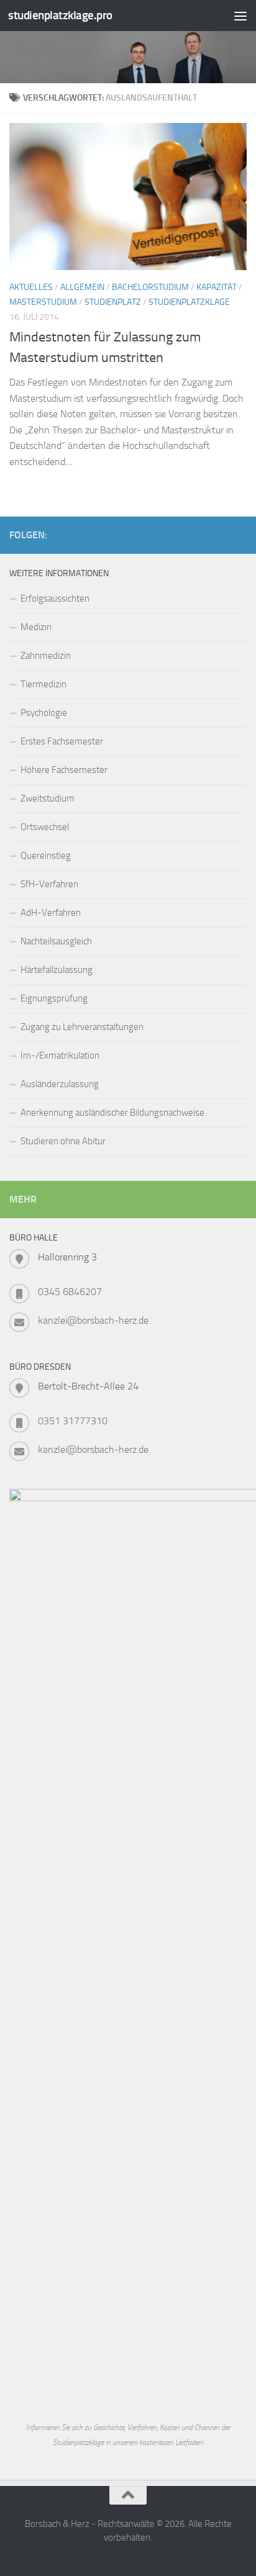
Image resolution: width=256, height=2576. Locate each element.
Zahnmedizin (46, 656)
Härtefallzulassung (57, 970)
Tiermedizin (43, 684)
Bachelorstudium (150, 287)
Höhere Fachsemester (64, 770)
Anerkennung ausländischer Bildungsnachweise (112, 1113)
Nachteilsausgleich (56, 941)
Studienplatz (113, 302)
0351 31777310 (73, 1421)
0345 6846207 (70, 1292)
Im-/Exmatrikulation (60, 1055)
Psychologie (44, 713)
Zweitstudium (48, 798)
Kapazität (217, 287)
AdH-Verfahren (51, 913)
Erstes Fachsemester (62, 741)
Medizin (36, 627)
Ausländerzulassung (60, 1084)
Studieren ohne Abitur (63, 1141)
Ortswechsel (45, 827)
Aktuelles (31, 287)
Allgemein (82, 287)
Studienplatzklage (189, 302)
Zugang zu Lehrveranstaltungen (82, 1027)
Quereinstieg (46, 856)
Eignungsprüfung (54, 998)
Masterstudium (43, 302)
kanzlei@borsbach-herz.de (93, 1320)
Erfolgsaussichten (55, 599)
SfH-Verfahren (49, 884)
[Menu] (240, 16)
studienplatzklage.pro (60, 15)
